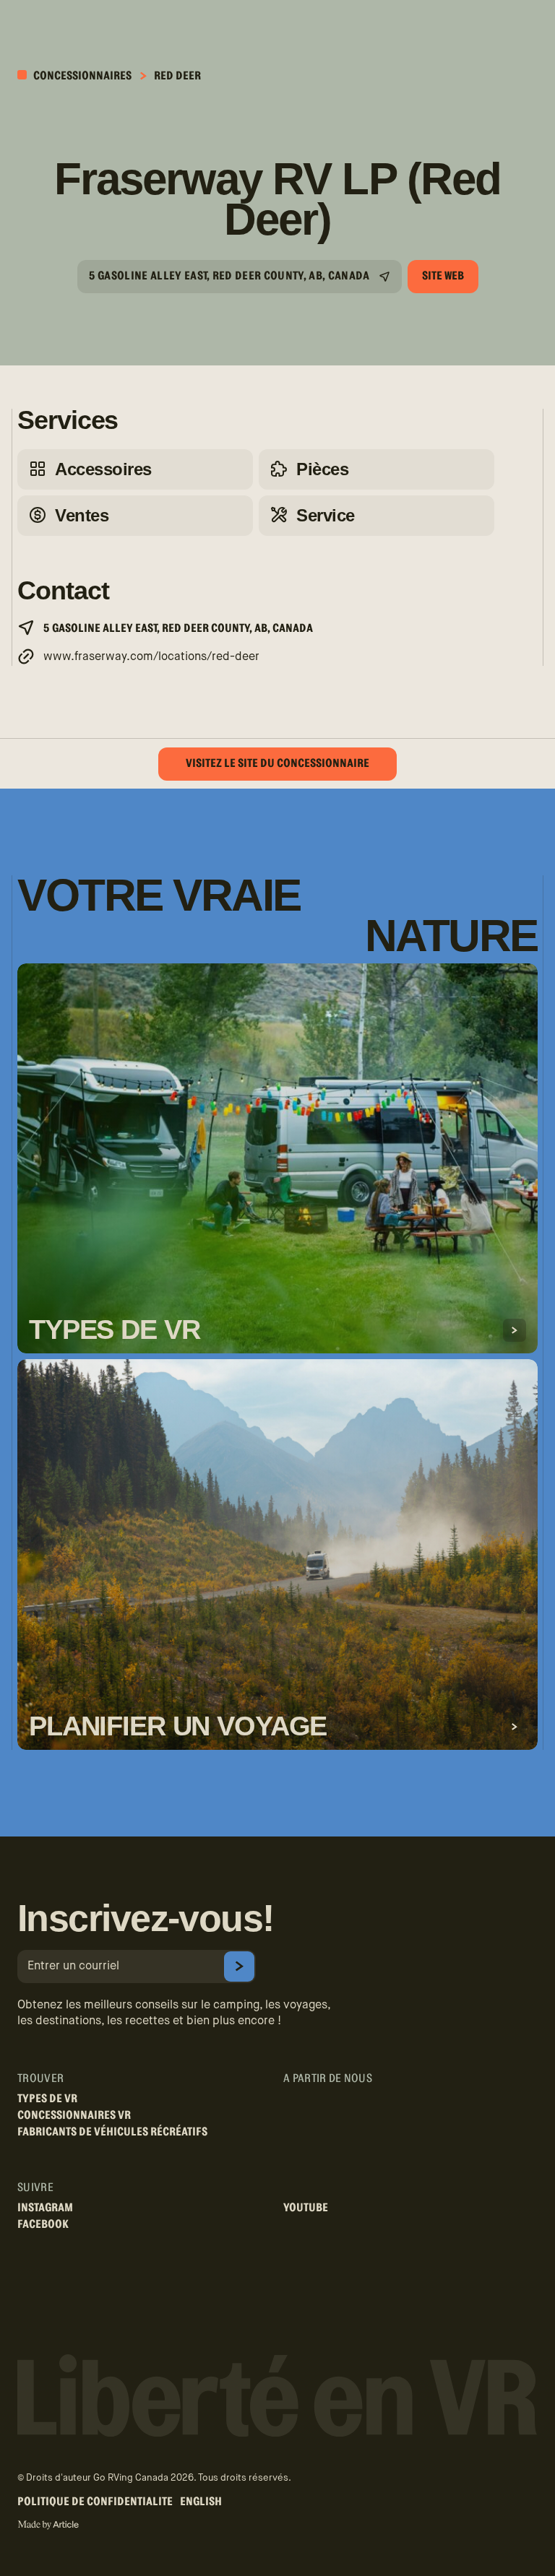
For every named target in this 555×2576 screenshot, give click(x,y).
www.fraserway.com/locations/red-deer (151, 657)
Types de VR (47, 2099)
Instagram (45, 2208)
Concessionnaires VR (74, 2115)
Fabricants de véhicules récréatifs (112, 2132)
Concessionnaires (81, 76)
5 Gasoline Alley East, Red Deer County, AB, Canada (229, 276)
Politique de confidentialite (95, 2502)
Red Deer (177, 76)
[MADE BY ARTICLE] (48, 2525)
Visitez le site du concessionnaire (277, 763)
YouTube (306, 2208)
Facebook (43, 2224)
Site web (443, 276)
